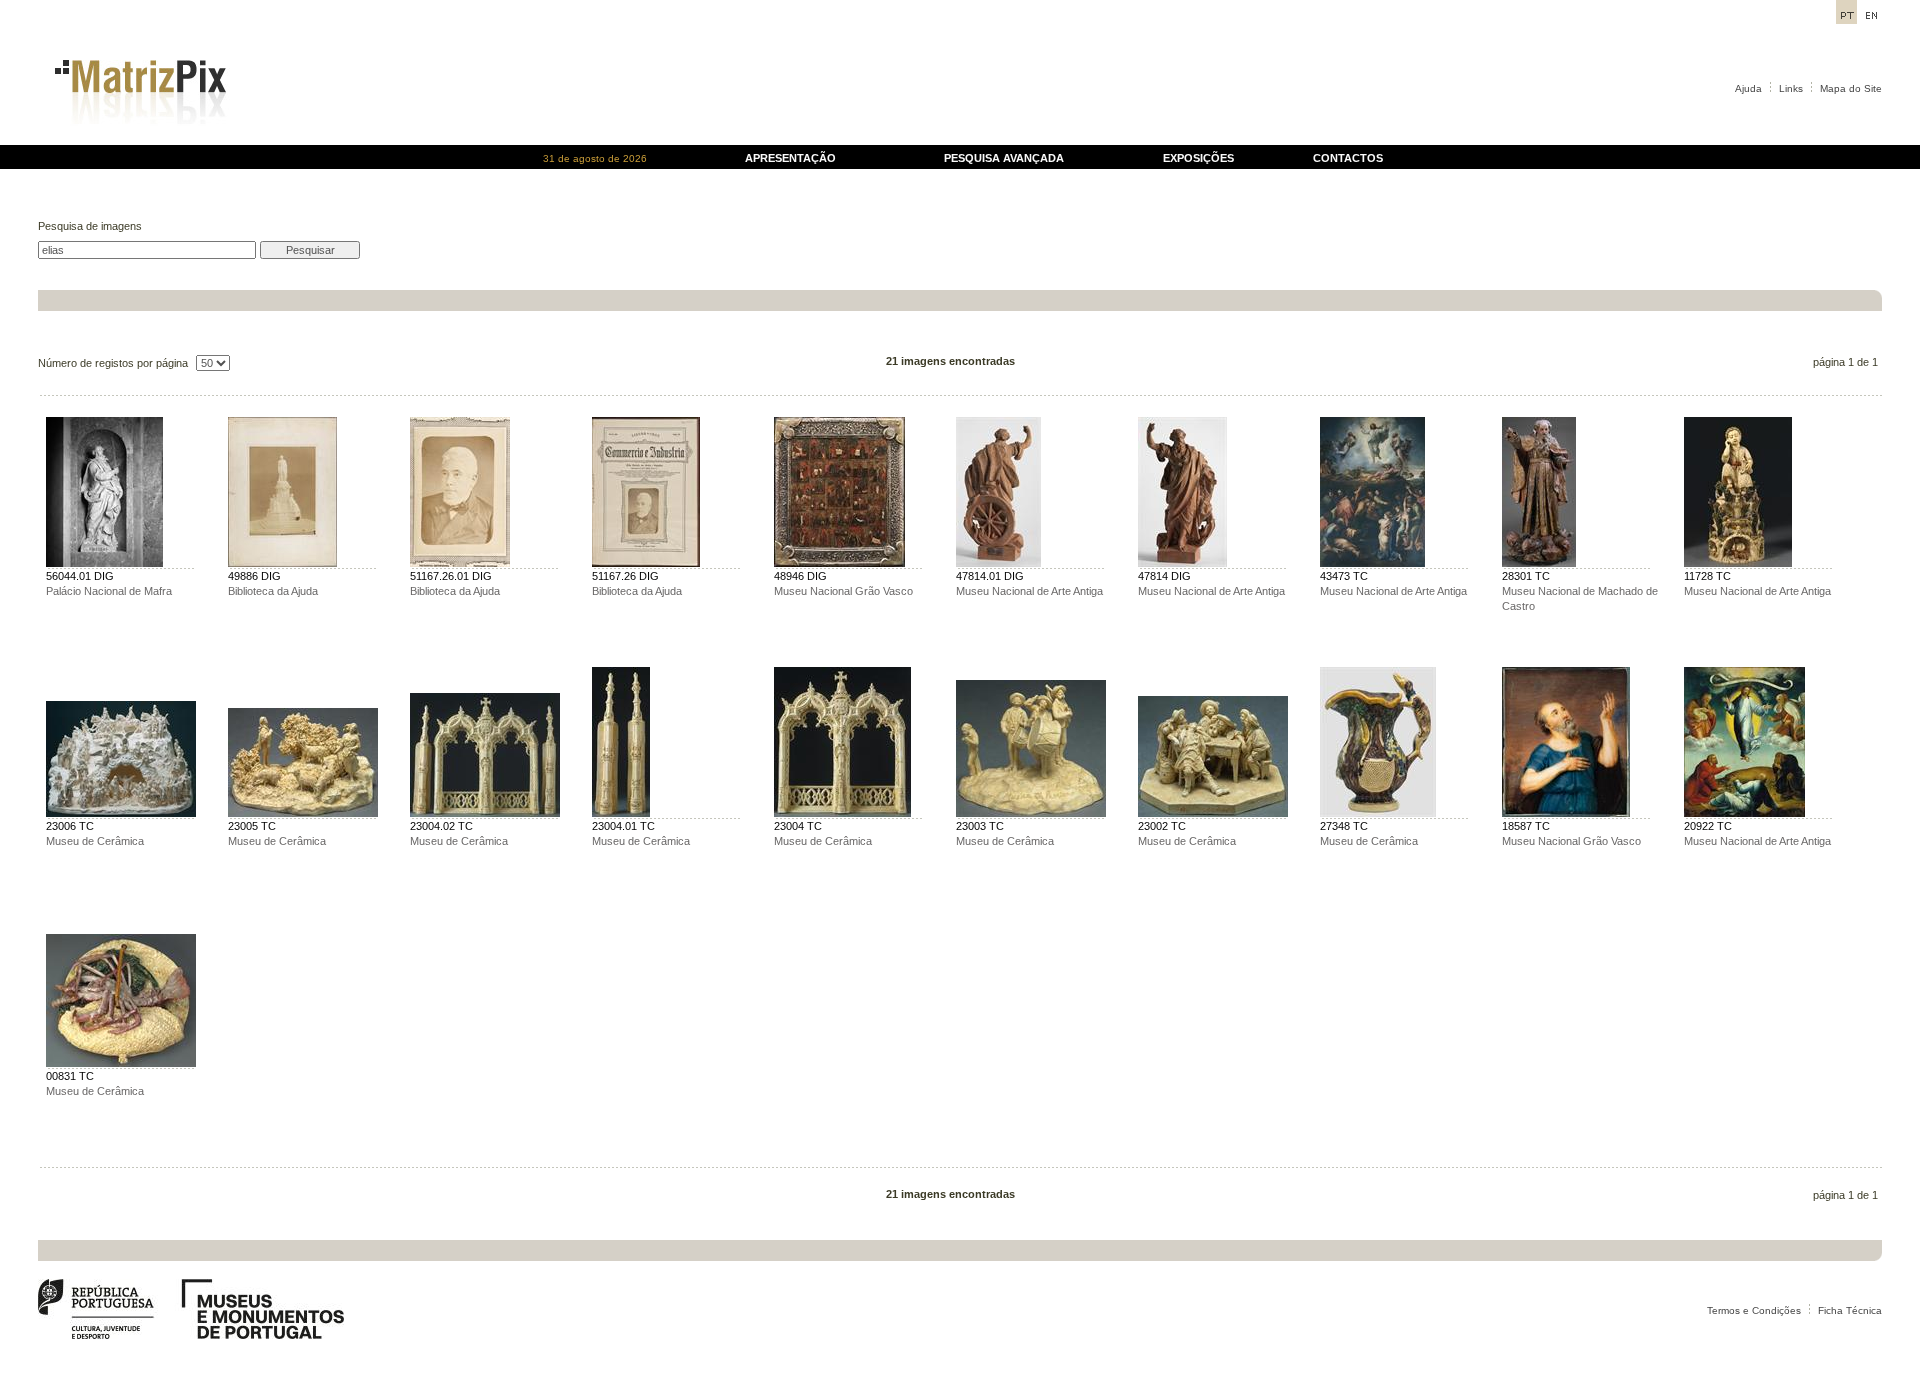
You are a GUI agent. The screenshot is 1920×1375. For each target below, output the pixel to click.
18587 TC (1526, 826)
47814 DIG (1164, 576)
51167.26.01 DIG (451, 576)
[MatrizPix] (137, 139)
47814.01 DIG (990, 576)
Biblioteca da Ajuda (273, 591)
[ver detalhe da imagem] (104, 563)
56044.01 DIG (80, 576)
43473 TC (1344, 576)
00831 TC (70, 1076)
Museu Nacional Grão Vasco (843, 591)
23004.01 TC (623, 826)
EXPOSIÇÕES (1198, 158)
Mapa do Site (1851, 88)
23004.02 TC (441, 826)
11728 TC (1707, 576)
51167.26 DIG (625, 576)
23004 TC (798, 826)
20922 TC (1708, 826)
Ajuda (1748, 88)
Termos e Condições (1754, 1310)
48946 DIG (800, 576)
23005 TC (252, 826)
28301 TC (1526, 576)
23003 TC (980, 826)
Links (1791, 88)
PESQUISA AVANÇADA (1004, 158)
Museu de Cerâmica (95, 841)
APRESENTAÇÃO (790, 158)
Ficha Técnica (1850, 1310)
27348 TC (1344, 826)
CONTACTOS (1348, 158)
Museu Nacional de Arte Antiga (1029, 591)
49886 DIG (254, 576)
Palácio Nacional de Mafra (109, 591)
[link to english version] (1871, 18)
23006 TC (70, 826)
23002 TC (1162, 826)
